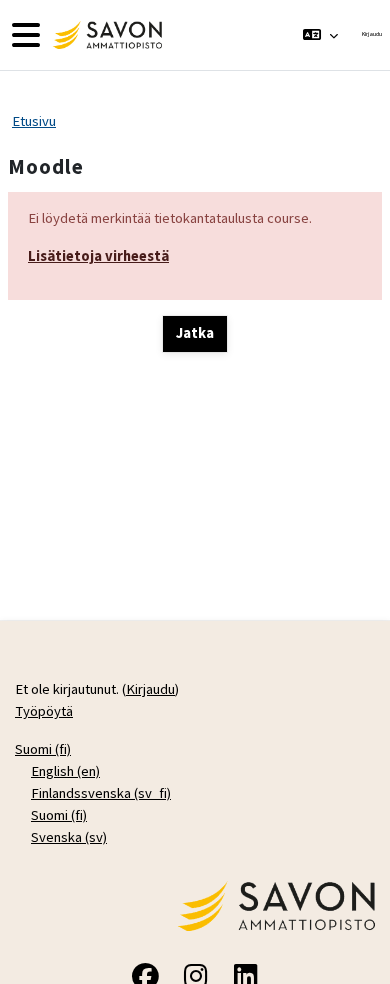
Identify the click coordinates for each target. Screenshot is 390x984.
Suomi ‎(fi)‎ (43, 749)
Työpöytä (44, 711)
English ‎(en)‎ (65, 771)
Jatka (195, 333)
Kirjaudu (372, 34)
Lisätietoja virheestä (98, 256)
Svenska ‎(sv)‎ (69, 837)
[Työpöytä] (105, 35)
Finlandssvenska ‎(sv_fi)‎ (101, 793)
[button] (320, 35)
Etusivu (34, 121)
